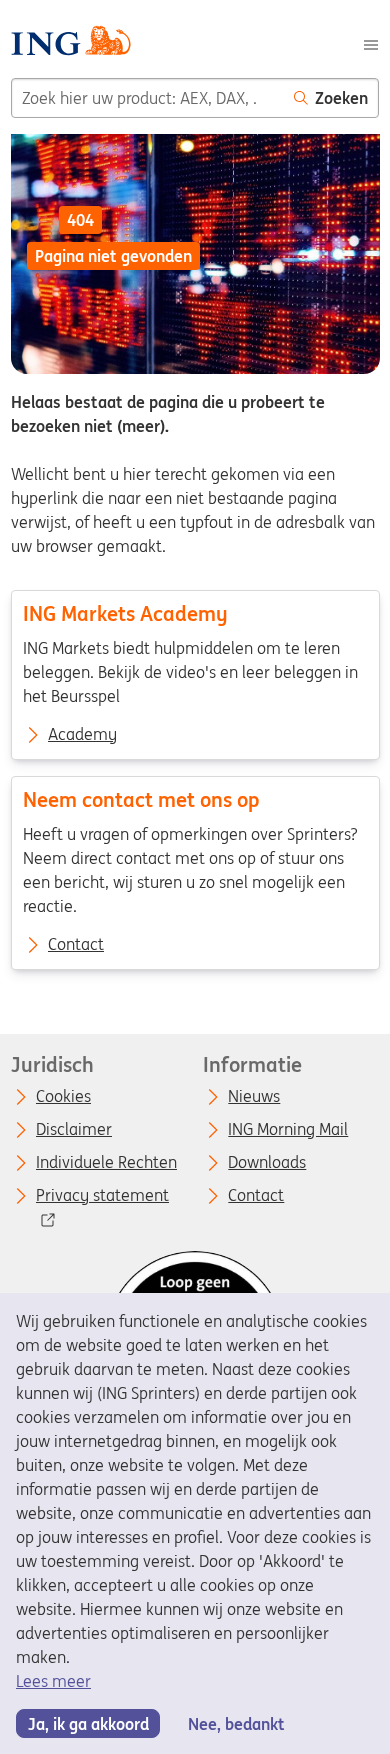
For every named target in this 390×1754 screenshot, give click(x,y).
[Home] (70, 43)
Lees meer (53, 1681)
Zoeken (341, 98)
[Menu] (371, 43)
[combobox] (147, 98)
